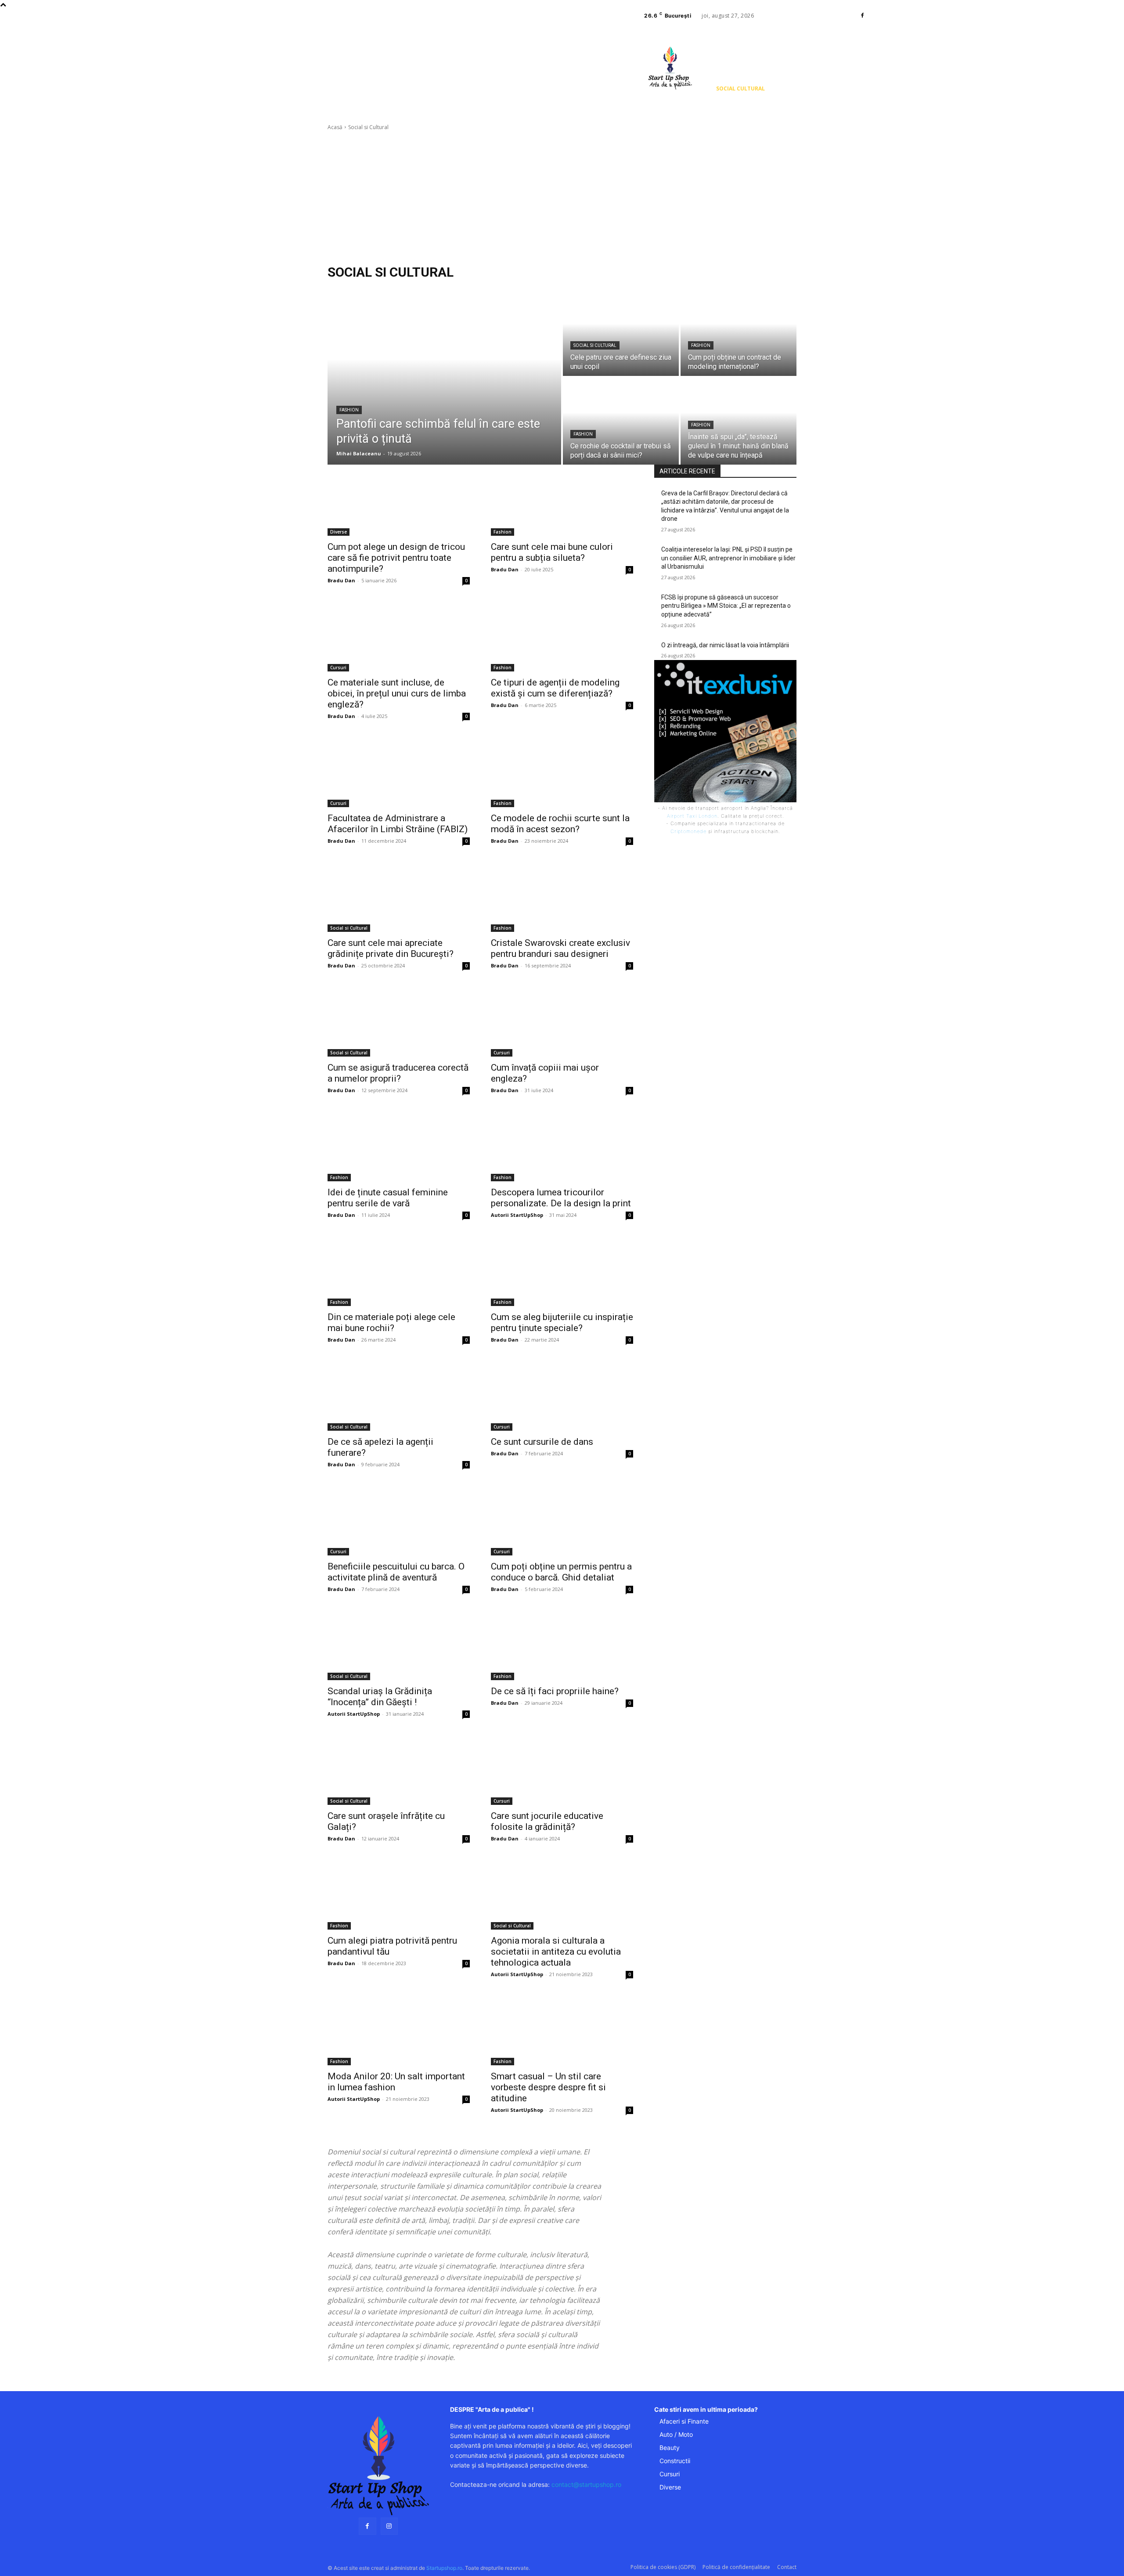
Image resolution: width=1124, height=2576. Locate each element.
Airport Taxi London (692, 816)
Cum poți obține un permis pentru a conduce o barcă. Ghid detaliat (561, 1572)
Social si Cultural (595, 345)
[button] (722, 108)
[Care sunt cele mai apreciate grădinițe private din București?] (399, 896)
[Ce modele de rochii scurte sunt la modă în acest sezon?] (562, 772)
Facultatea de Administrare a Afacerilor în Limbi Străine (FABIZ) (398, 824)
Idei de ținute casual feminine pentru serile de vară (388, 1198)
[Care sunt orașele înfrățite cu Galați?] (399, 1769)
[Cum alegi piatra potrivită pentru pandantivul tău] (399, 1894)
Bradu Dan (341, 580)
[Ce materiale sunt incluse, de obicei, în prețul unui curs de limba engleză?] (399, 636)
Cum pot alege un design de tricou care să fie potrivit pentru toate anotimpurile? (396, 558)
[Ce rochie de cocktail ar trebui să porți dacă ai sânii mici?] (621, 421)
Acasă (335, 127)
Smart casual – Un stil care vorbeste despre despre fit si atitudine (548, 2087)
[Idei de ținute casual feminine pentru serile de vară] (399, 1146)
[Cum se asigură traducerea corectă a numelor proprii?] (399, 1021)
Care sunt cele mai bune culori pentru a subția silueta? (552, 552)
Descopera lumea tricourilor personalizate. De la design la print (561, 1198)
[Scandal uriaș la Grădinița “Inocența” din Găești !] (399, 1645)
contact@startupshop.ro (586, 2484)
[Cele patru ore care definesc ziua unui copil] (621, 332)
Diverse (339, 532)
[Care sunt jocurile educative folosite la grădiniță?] (562, 1769)
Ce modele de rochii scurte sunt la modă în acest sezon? (560, 824)
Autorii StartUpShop (517, 1215)
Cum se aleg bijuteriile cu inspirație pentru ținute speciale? (562, 1322)
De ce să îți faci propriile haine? (555, 1691)
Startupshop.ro (444, 2568)
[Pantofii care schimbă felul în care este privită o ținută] (444, 377)
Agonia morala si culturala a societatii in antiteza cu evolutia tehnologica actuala (556, 1952)
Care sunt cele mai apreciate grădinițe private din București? (391, 948)
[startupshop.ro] (378, 2466)
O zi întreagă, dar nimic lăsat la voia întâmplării (725, 645)
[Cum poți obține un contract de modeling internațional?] (739, 332)
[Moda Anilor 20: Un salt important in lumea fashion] (399, 2030)
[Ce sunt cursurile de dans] (562, 1395)
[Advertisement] (562, 198)
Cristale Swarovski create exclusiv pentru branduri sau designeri (560, 948)
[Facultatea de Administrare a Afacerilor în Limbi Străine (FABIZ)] (399, 772)
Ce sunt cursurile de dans (542, 1442)
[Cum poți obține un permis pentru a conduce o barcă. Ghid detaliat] (562, 1520)
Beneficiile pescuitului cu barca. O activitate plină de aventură (396, 1572)
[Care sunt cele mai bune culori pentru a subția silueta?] (562, 500)
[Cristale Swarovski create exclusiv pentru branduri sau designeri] (562, 896)
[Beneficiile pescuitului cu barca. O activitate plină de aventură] (399, 1520)
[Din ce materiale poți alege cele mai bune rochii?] (399, 1270)
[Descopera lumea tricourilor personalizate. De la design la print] (562, 1146)
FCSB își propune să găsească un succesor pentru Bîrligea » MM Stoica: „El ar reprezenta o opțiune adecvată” (726, 606)
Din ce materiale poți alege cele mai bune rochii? (391, 1322)
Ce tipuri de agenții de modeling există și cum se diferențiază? (555, 688)
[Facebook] (862, 16)
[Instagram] (389, 2526)
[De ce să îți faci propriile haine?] (562, 1645)
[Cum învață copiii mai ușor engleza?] (562, 1021)
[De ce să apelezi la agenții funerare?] (399, 1395)
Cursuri (338, 667)
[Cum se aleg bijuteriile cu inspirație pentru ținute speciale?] (562, 1270)
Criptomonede (688, 831)
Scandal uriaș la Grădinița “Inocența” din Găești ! (380, 1697)
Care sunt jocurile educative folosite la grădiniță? (547, 1821)
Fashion (349, 410)
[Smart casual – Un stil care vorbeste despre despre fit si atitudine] (562, 2030)
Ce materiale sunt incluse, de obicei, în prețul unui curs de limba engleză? (397, 693)
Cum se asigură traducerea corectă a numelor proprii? (398, 1073)
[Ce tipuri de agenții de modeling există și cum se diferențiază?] (562, 636)
